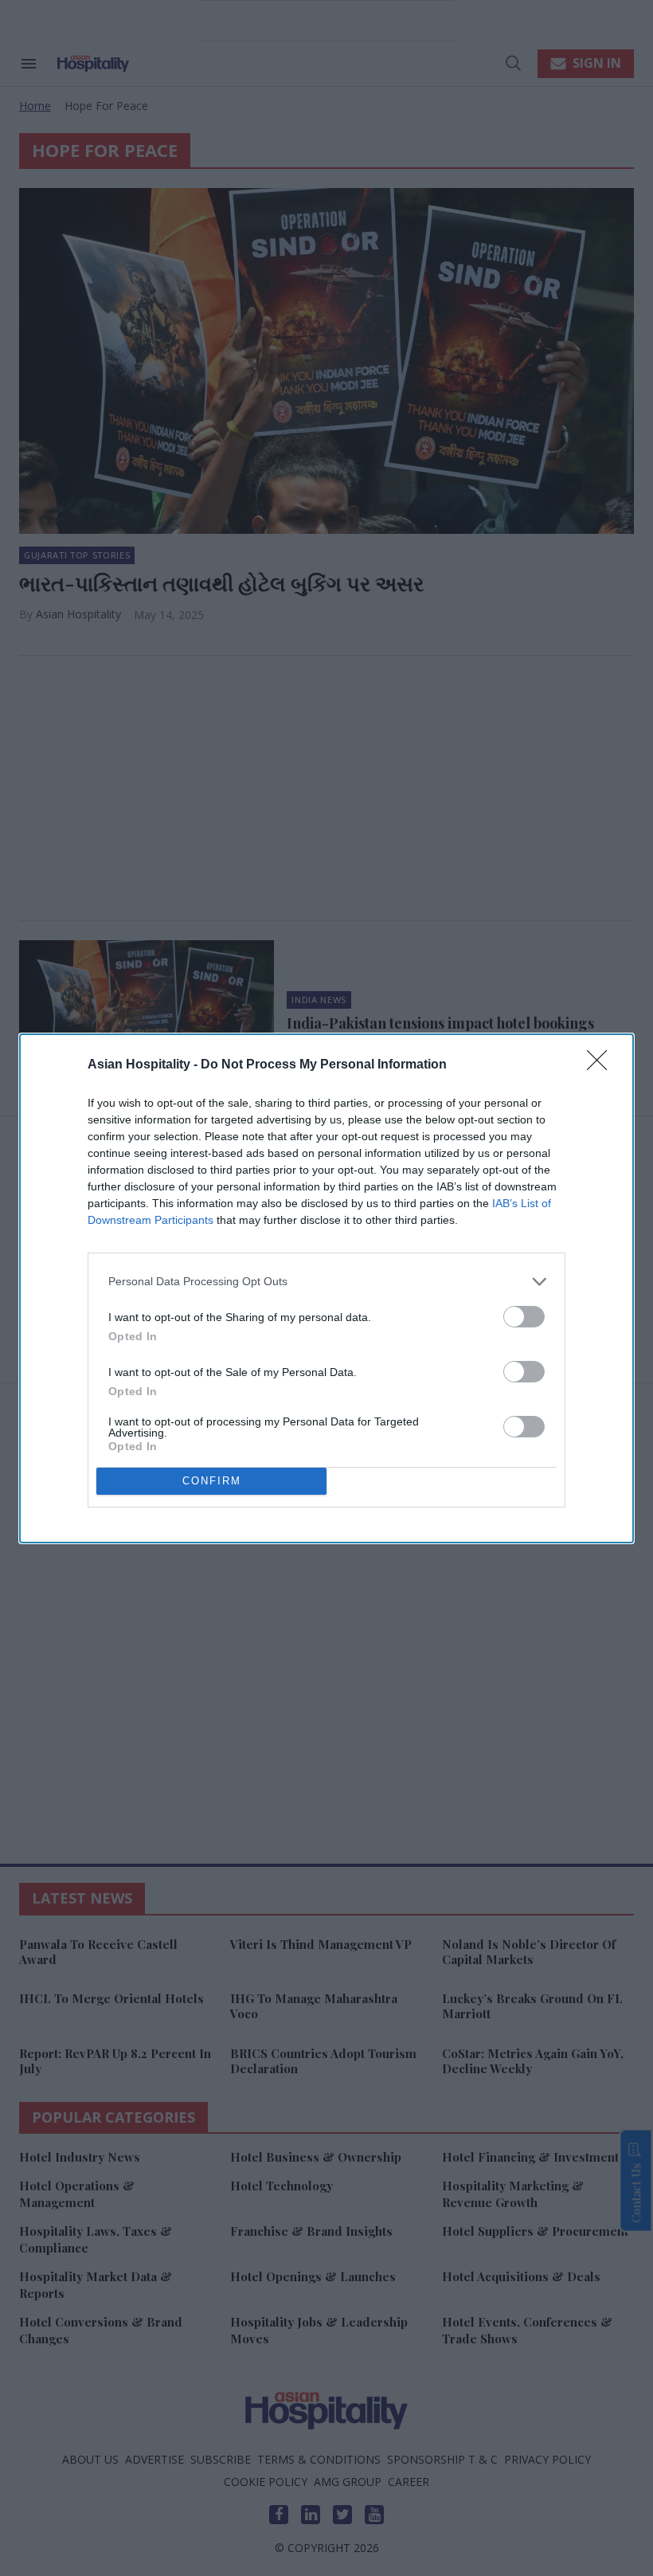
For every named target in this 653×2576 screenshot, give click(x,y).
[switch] (524, 1317)
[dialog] (326, 1288)
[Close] (602, 1065)
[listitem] (326, 1282)
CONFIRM (212, 1481)
